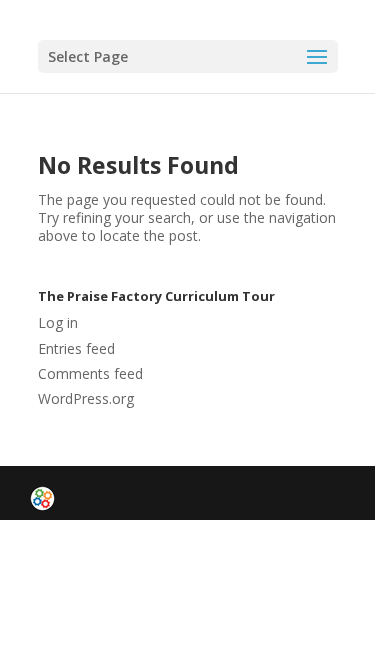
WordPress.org (86, 398)
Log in (58, 322)
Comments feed (90, 373)
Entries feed (76, 348)
